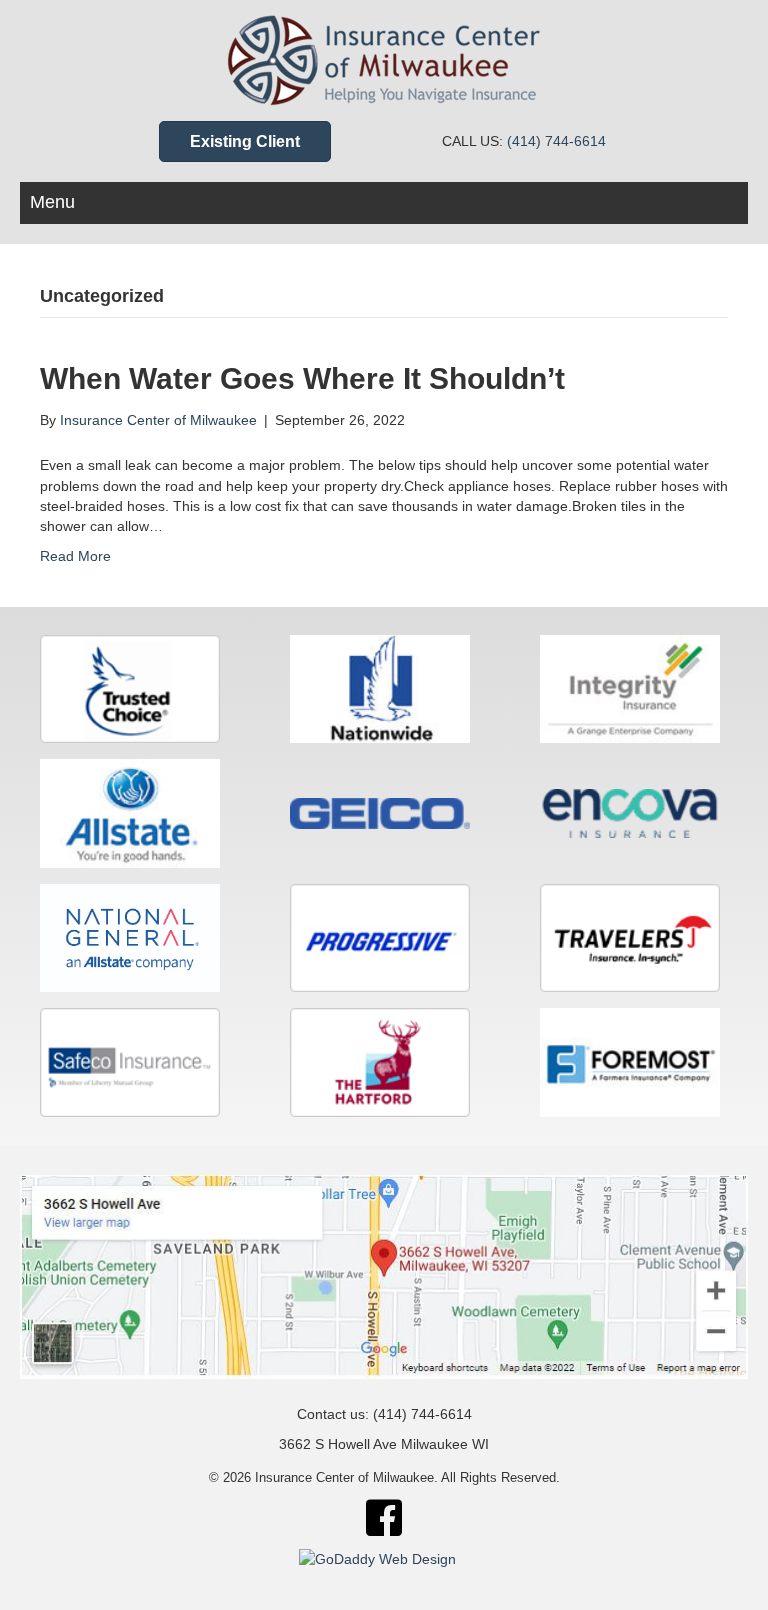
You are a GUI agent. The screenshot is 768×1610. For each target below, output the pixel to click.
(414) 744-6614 (556, 141)
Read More (75, 556)
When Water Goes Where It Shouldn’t (302, 378)
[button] (245, 141)
